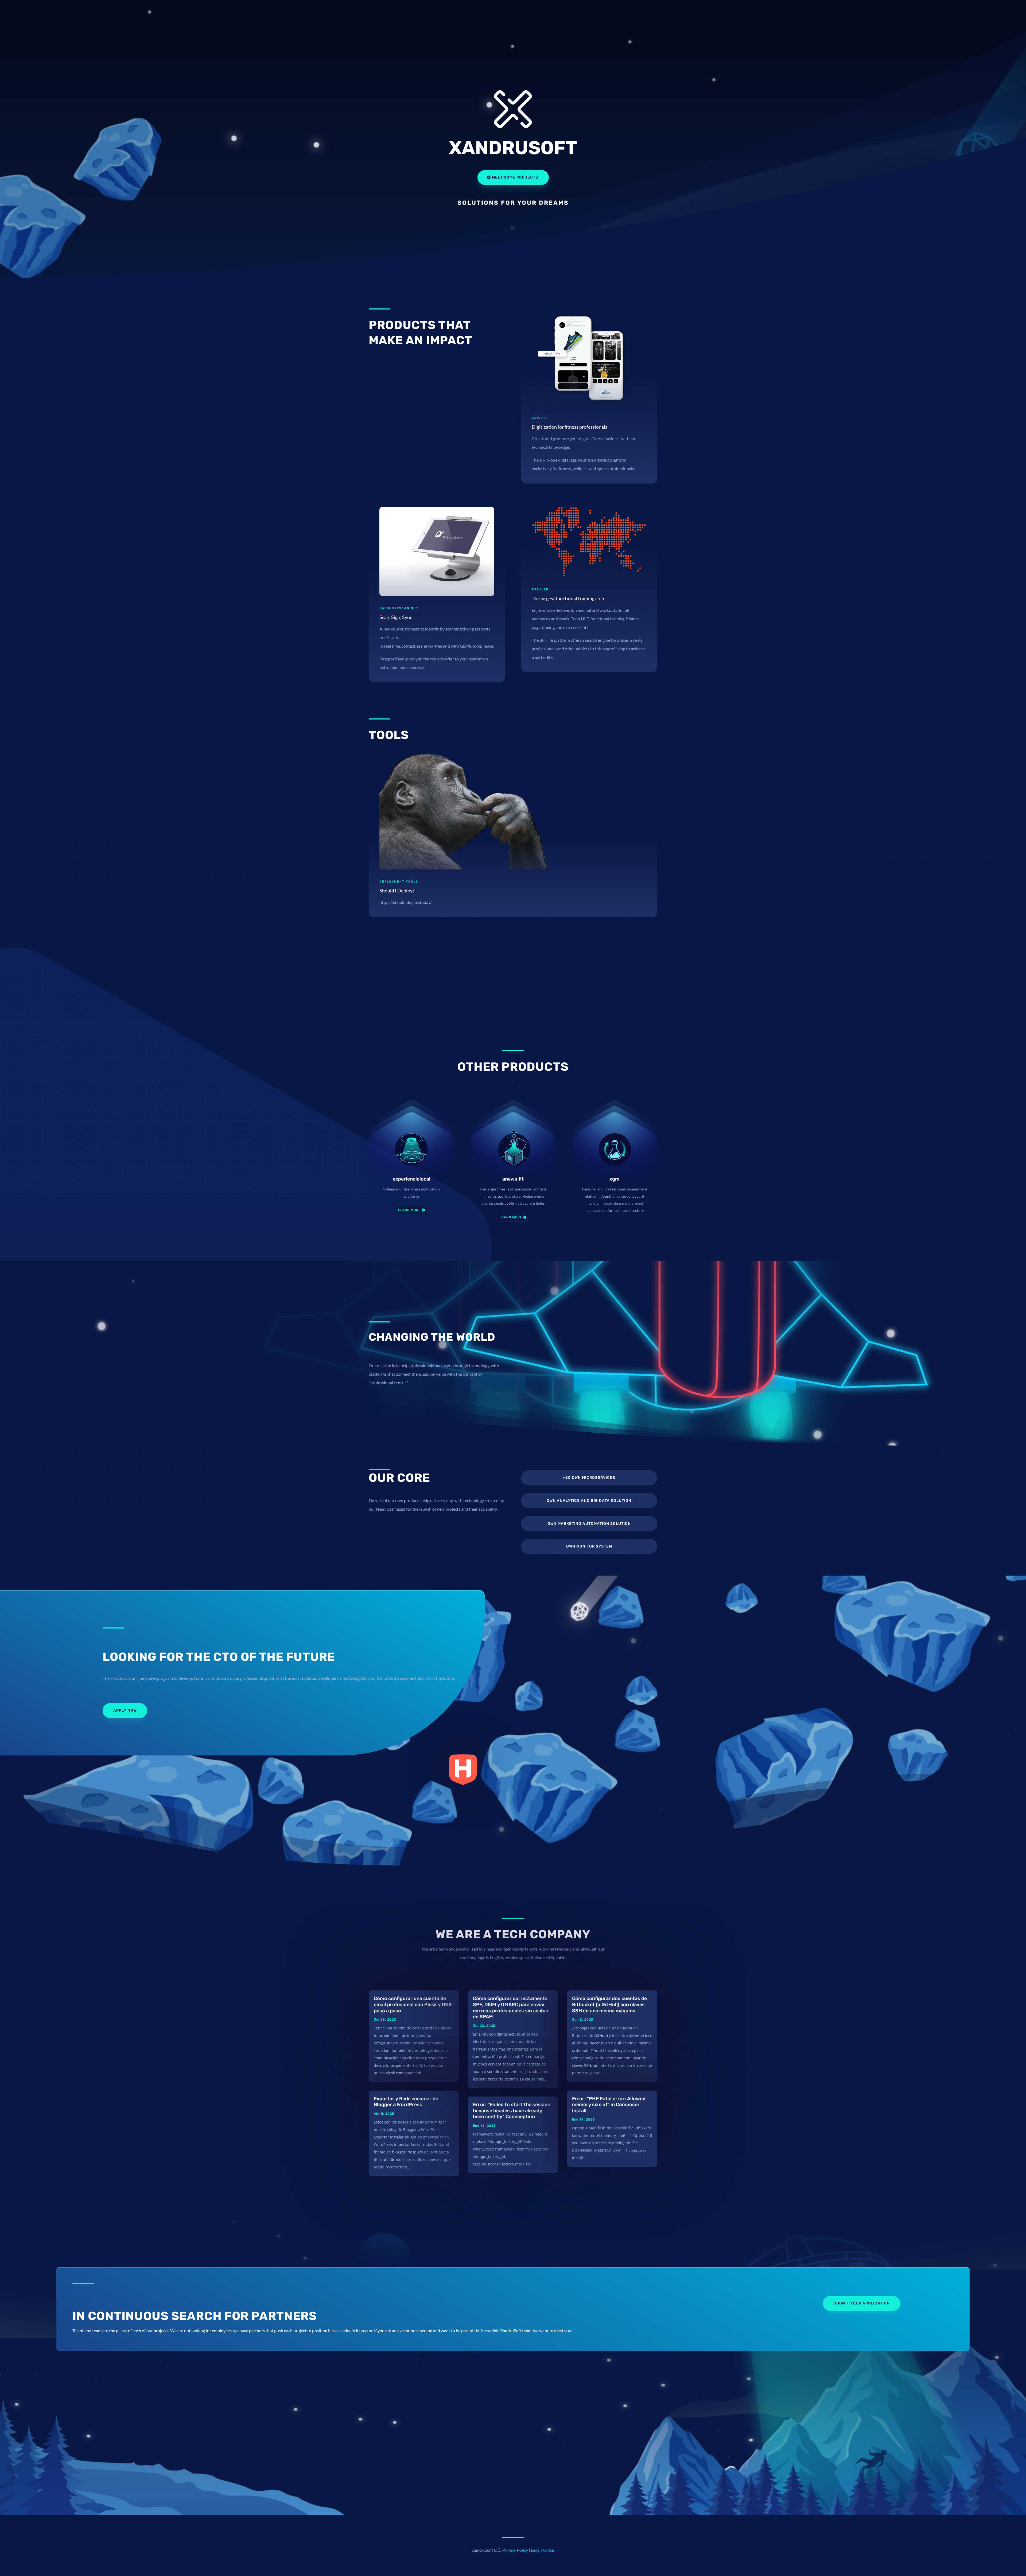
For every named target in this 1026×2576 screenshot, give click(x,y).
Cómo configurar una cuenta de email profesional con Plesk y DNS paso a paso (413, 2004)
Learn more (409, 1210)
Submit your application (862, 2303)
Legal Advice (542, 2550)
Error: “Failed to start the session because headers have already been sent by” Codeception (512, 2111)
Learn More (511, 1217)
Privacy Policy (515, 2550)
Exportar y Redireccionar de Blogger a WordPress (406, 2102)
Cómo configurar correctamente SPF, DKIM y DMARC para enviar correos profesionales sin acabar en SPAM (511, 2008)
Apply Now (125, 1710)
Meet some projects (515, 177)
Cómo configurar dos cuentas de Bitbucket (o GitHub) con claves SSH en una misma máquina (609, 2004)
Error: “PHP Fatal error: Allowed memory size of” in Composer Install (609, 2105)
